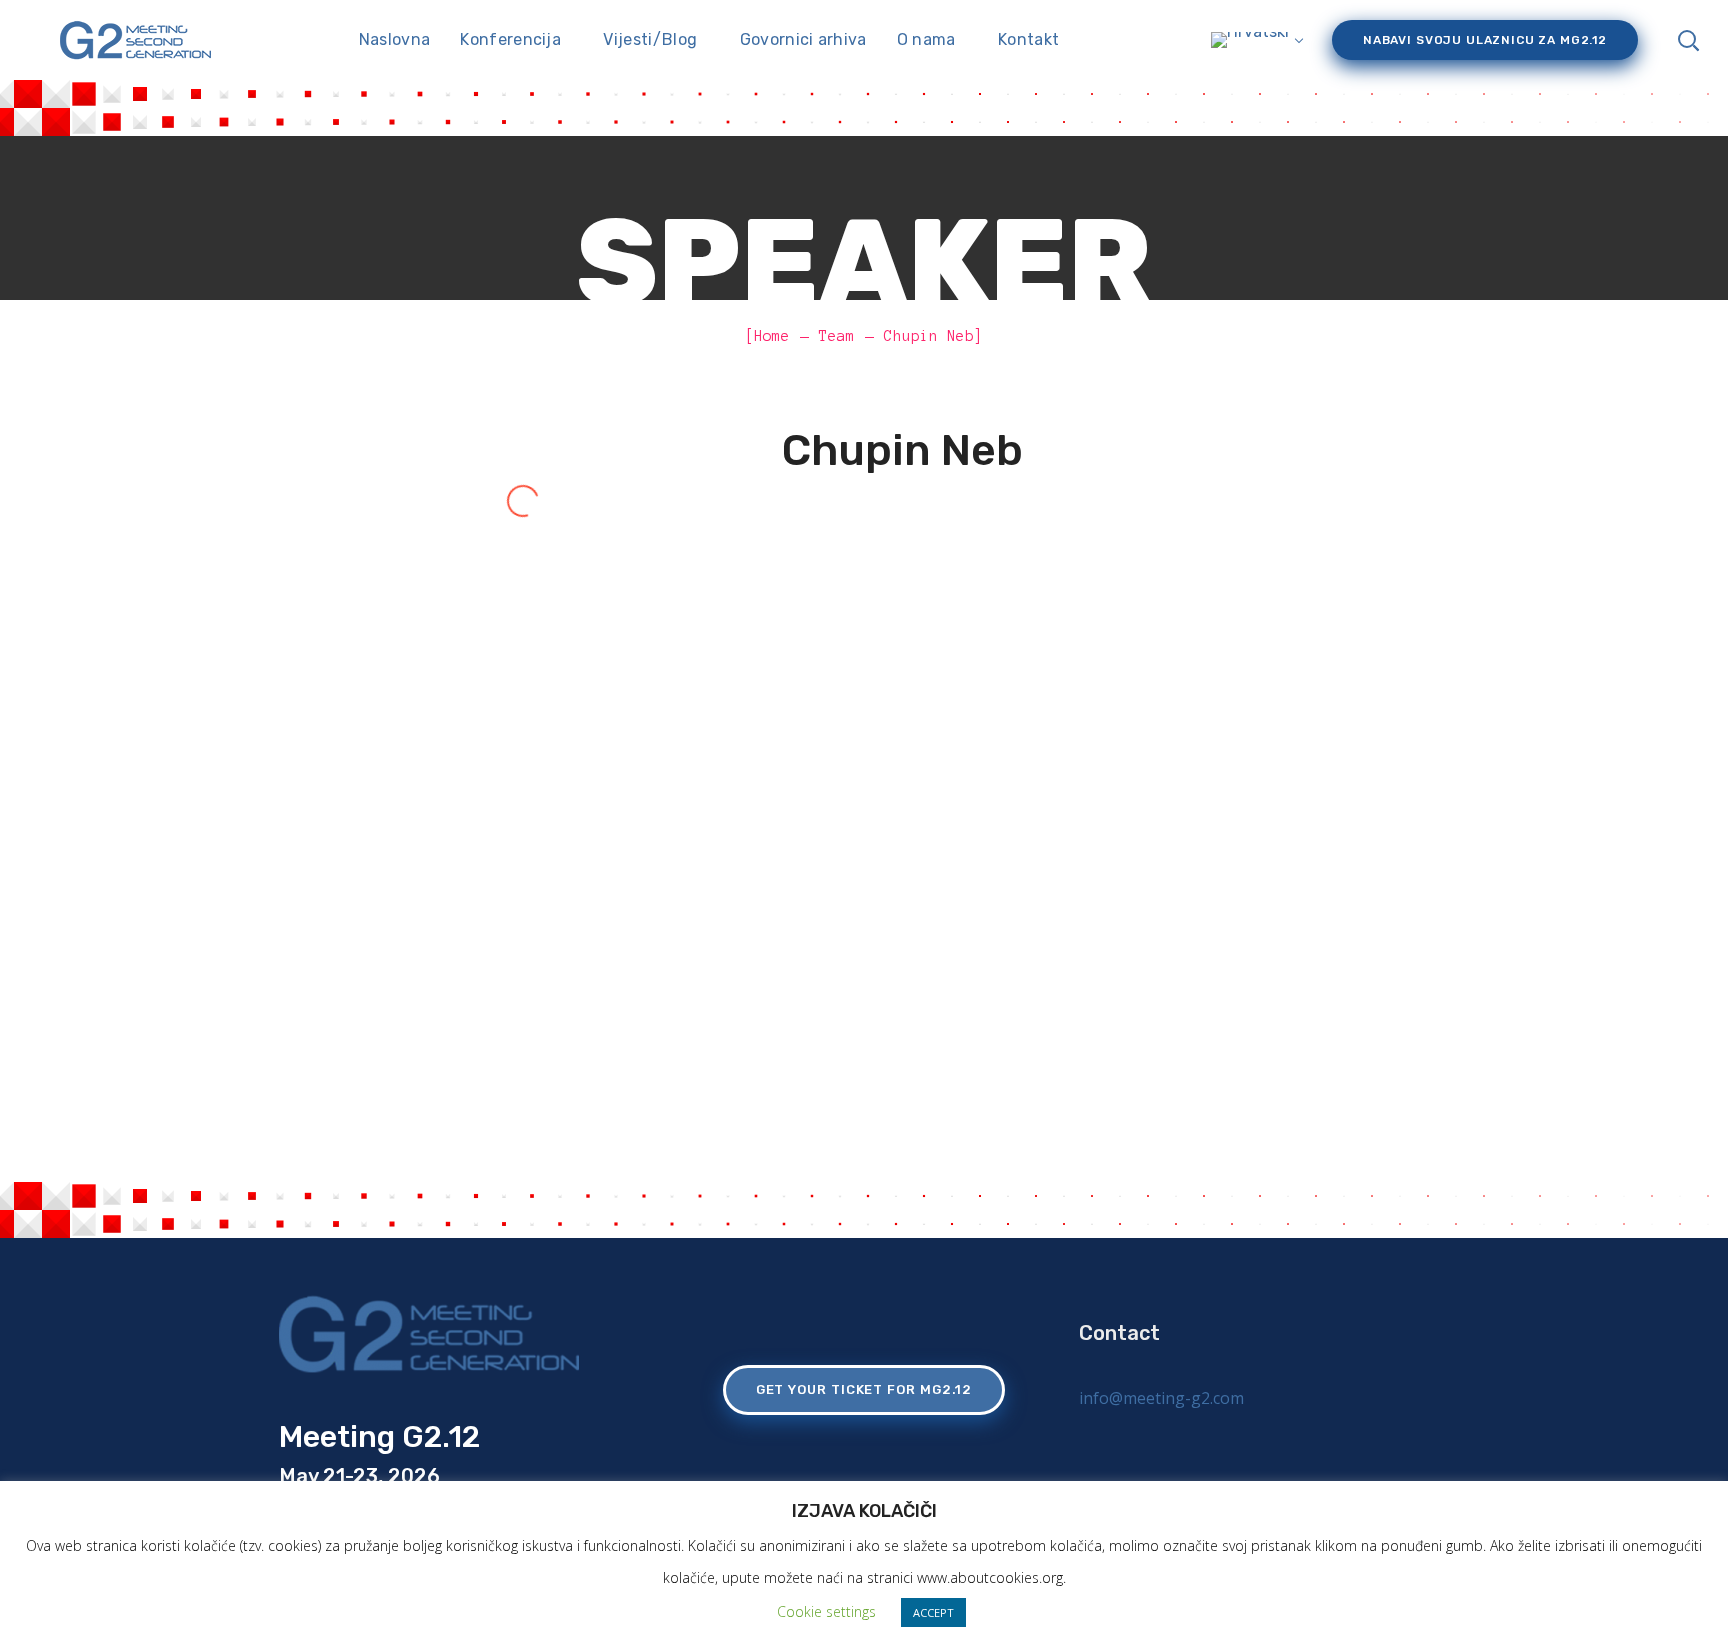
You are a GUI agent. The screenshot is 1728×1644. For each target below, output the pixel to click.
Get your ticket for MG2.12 (864, 1389)
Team (837, 336)
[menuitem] (1254, 40)
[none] (1254, 40)
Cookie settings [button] (826, 1611)
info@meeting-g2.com (1161, 1398)
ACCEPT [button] (933, 1612)
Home (772, 336)
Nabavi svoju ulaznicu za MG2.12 (1485, 40)
